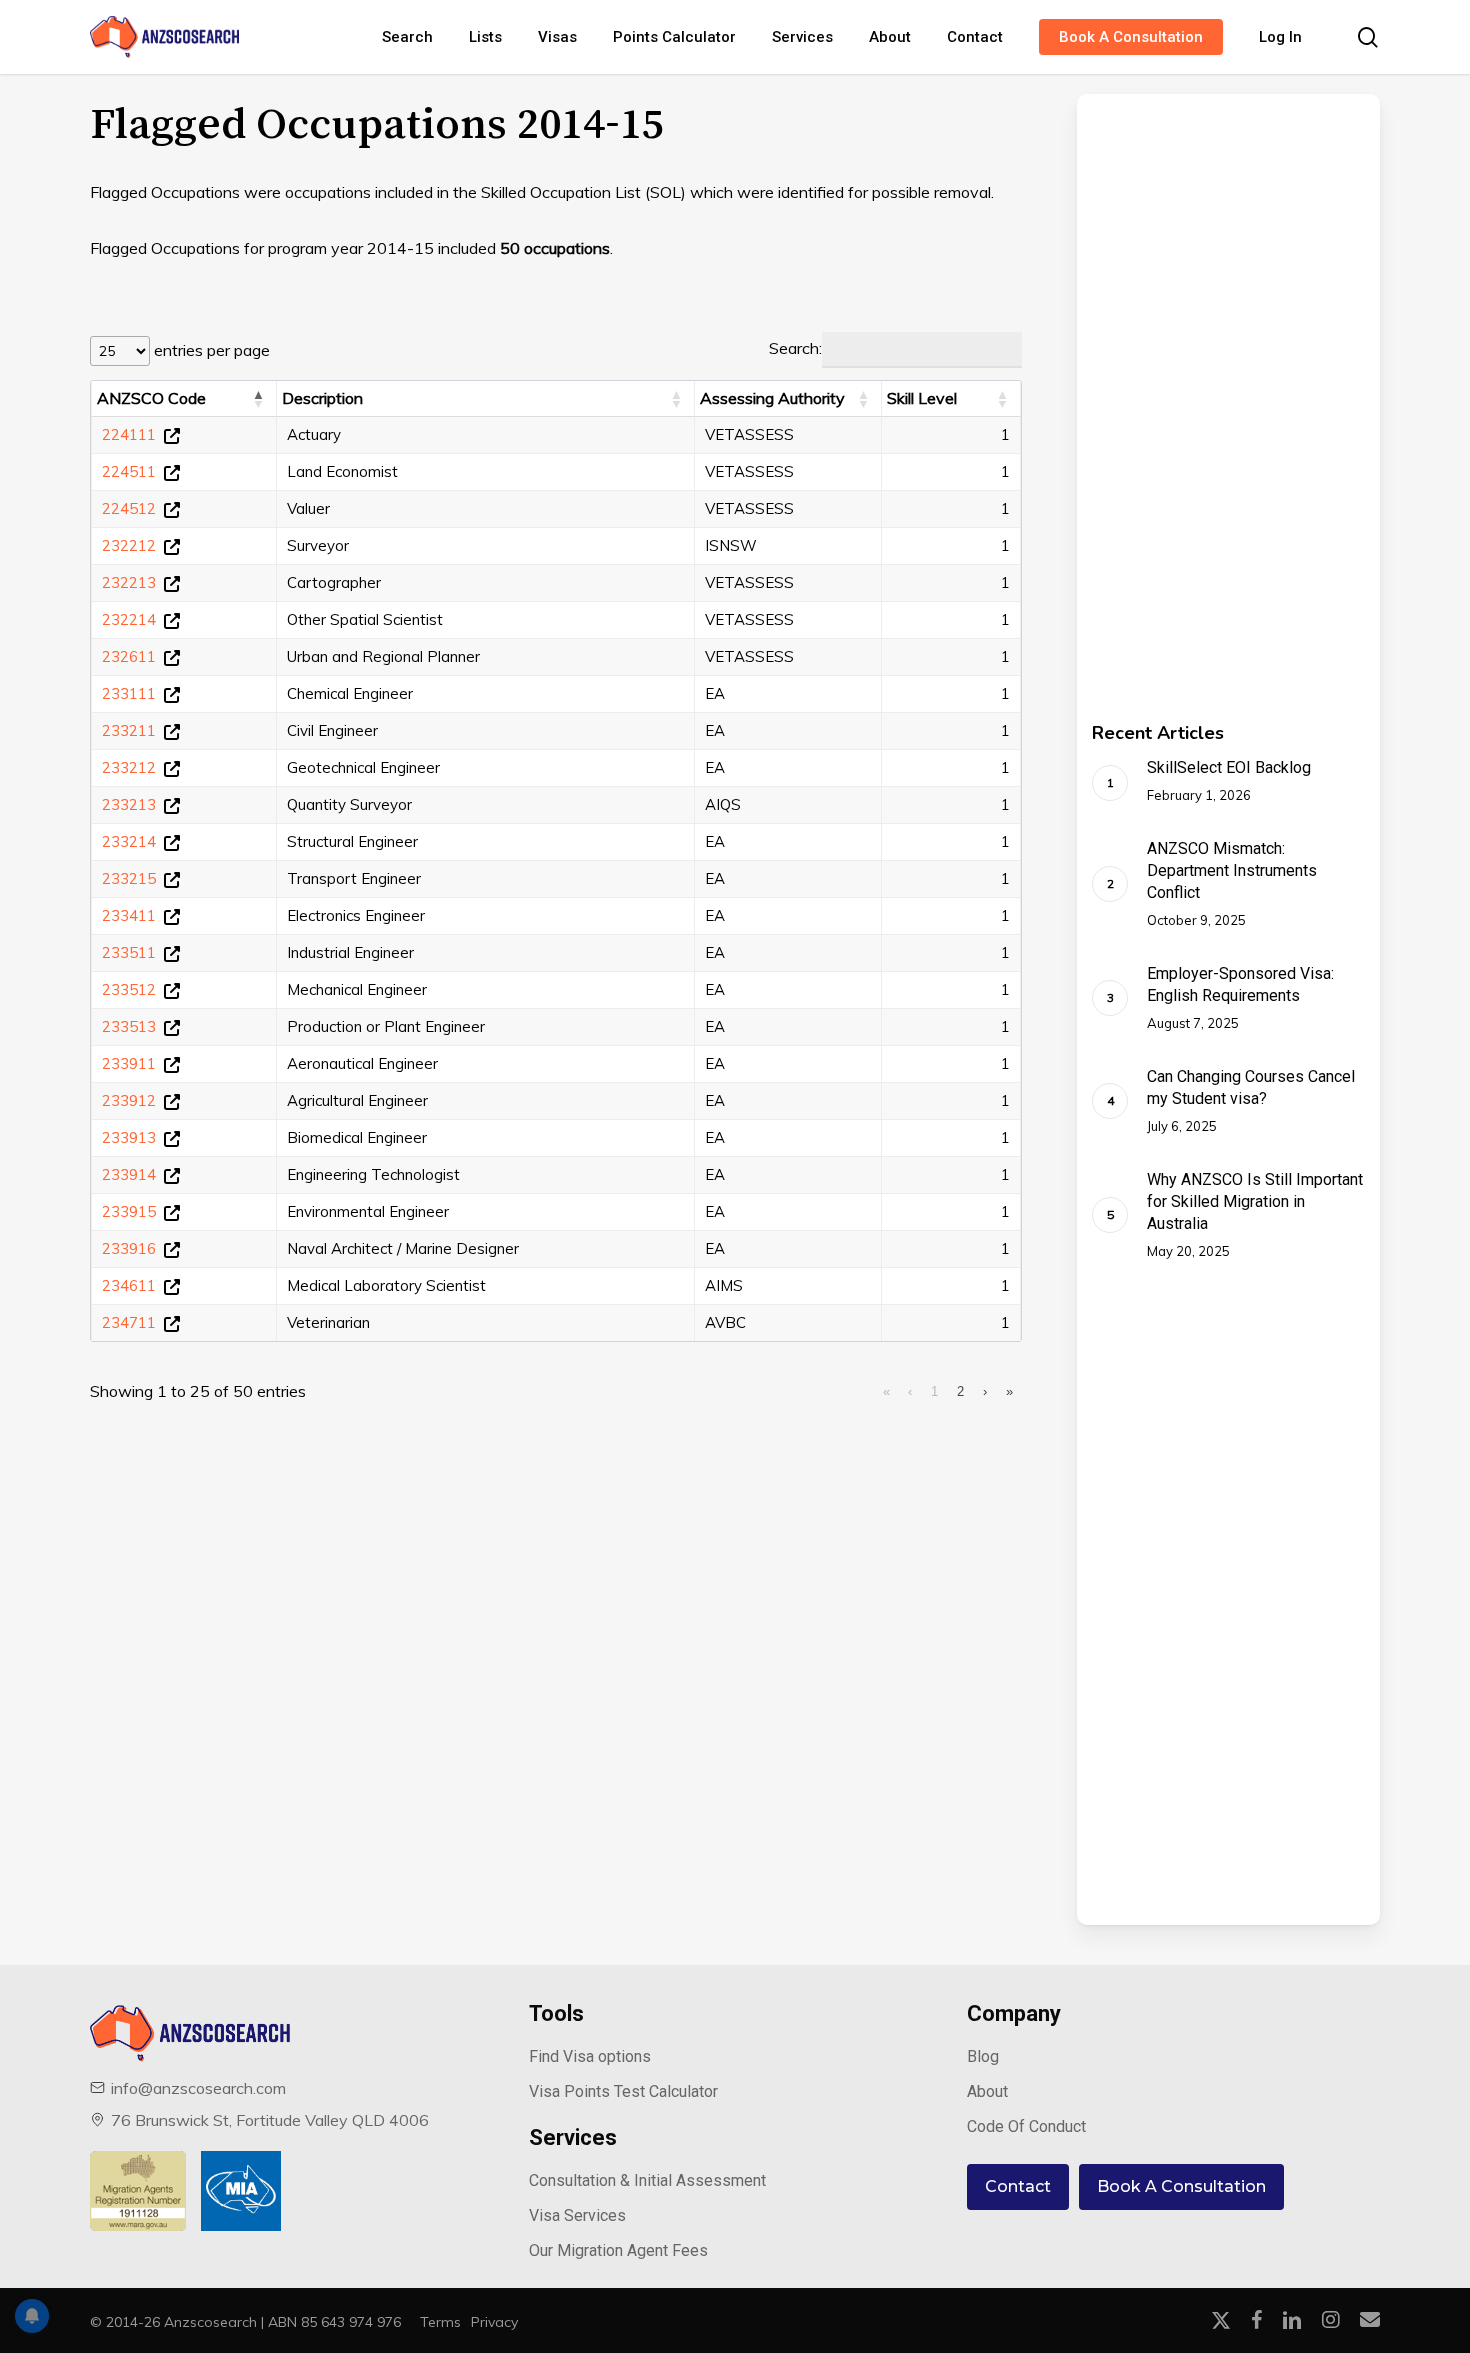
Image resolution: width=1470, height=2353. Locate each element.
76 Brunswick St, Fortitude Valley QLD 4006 (270, 2120)
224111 (129, 434)
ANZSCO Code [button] (151, 398)
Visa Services (577, 2215)
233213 (129, 804)
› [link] (985, 1391)
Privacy (494, 2322)
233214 (129, 841)
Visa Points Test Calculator (623, 2091)
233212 (129, 767)
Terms (440, 2322)
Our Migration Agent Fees (618, 2250)
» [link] (1009, 1391)
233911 (129, 1063)
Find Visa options (590, 2056)
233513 (129, 1026)
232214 (129, 619)
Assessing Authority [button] (772, 398)
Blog (983, 2056)
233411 (129, 915)
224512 (129, 508)
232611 (129, 656)
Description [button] (322, 398)
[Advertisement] (1213, 394)
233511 (129, 952)
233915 (129, 1211)
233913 (129, 1137)
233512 (129, 989)
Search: (795, 348)
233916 (129, 1248)
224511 (129, 471)
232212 (129, 545)
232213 (129, 582)
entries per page (210, 350)
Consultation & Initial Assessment (647, 2180)
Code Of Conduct (1026, 2126)
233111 (129, 693)
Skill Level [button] (922, 398)
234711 (129, 1322)
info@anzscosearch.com (198, 2088)
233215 (129, 878)
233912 (129, 1100)
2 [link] (960, 1391)
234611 (129, 1285)
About (987, 2091)
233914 (129, 1174)
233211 (129, 730)
